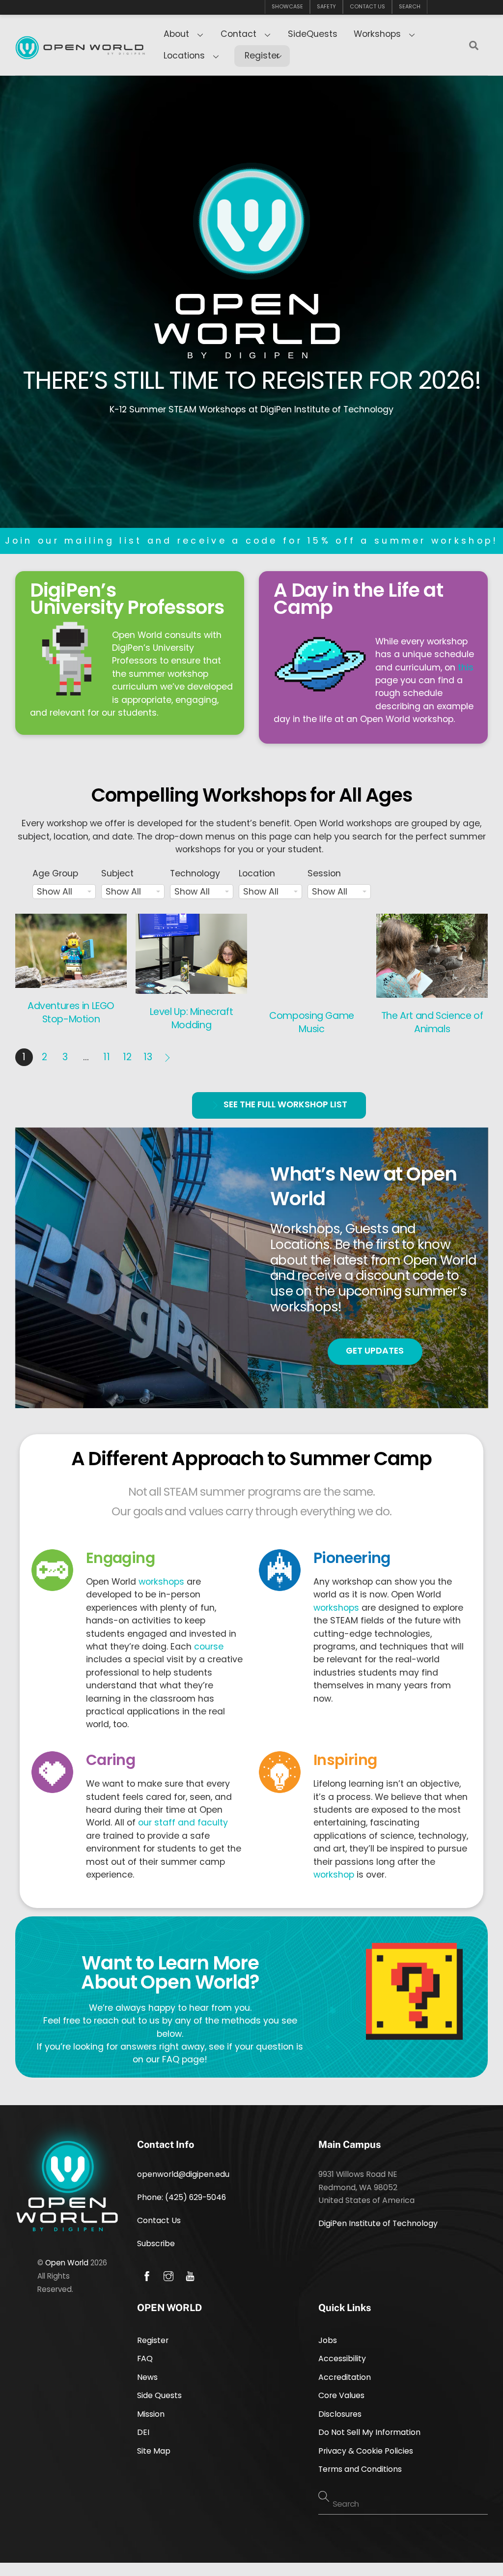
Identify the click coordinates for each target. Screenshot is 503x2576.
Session (324, 873)
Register (262, 56)
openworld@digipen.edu (183, 2174)
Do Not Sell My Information (369, 2432)
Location (257, 873)
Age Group (55, 873)
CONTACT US (367, 7)
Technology (195, 873)
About (176, 34)
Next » (168, 1057)
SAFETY (326, 7)
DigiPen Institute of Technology (378, 2223)
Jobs (328, 2340)
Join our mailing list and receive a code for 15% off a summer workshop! (252, 541)
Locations (184, 56)
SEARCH (410, 7)
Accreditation (345, 2377)
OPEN (251, 303)
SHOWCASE (287, 7)
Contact (238, 34)
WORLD (252, 333)
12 (127, 1057)
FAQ (145, 2359)
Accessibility (342, 2359)
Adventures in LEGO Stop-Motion (71, 1013)
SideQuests (313, 34)
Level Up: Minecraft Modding (192, 1018)
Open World (67, 2263)
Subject (117, 873)
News (147, 2377)
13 (148, 1057)
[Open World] (80, 52)
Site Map (154, 2451)
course (209, 1647)
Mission (151, 2414)
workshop (334, 1875)
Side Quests (159, 2395)
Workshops (377, 34)
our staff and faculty (183, 1823)
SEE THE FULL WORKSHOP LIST (285, 1104)
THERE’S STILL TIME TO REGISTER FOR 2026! (252, 380)
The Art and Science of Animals (432, 1022)
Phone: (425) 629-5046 (182, 2197)
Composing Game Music (312, 1022)
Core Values (341, 2395)
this (466, 667)
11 (107, 1057)
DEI (143, 2432)
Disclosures (340, 2414)
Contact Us (159, 2220)
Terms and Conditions (360, 2469)
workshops (161, 1582)
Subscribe (156, 2243)
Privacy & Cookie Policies (366, 2451)
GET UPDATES (375, 1351)
